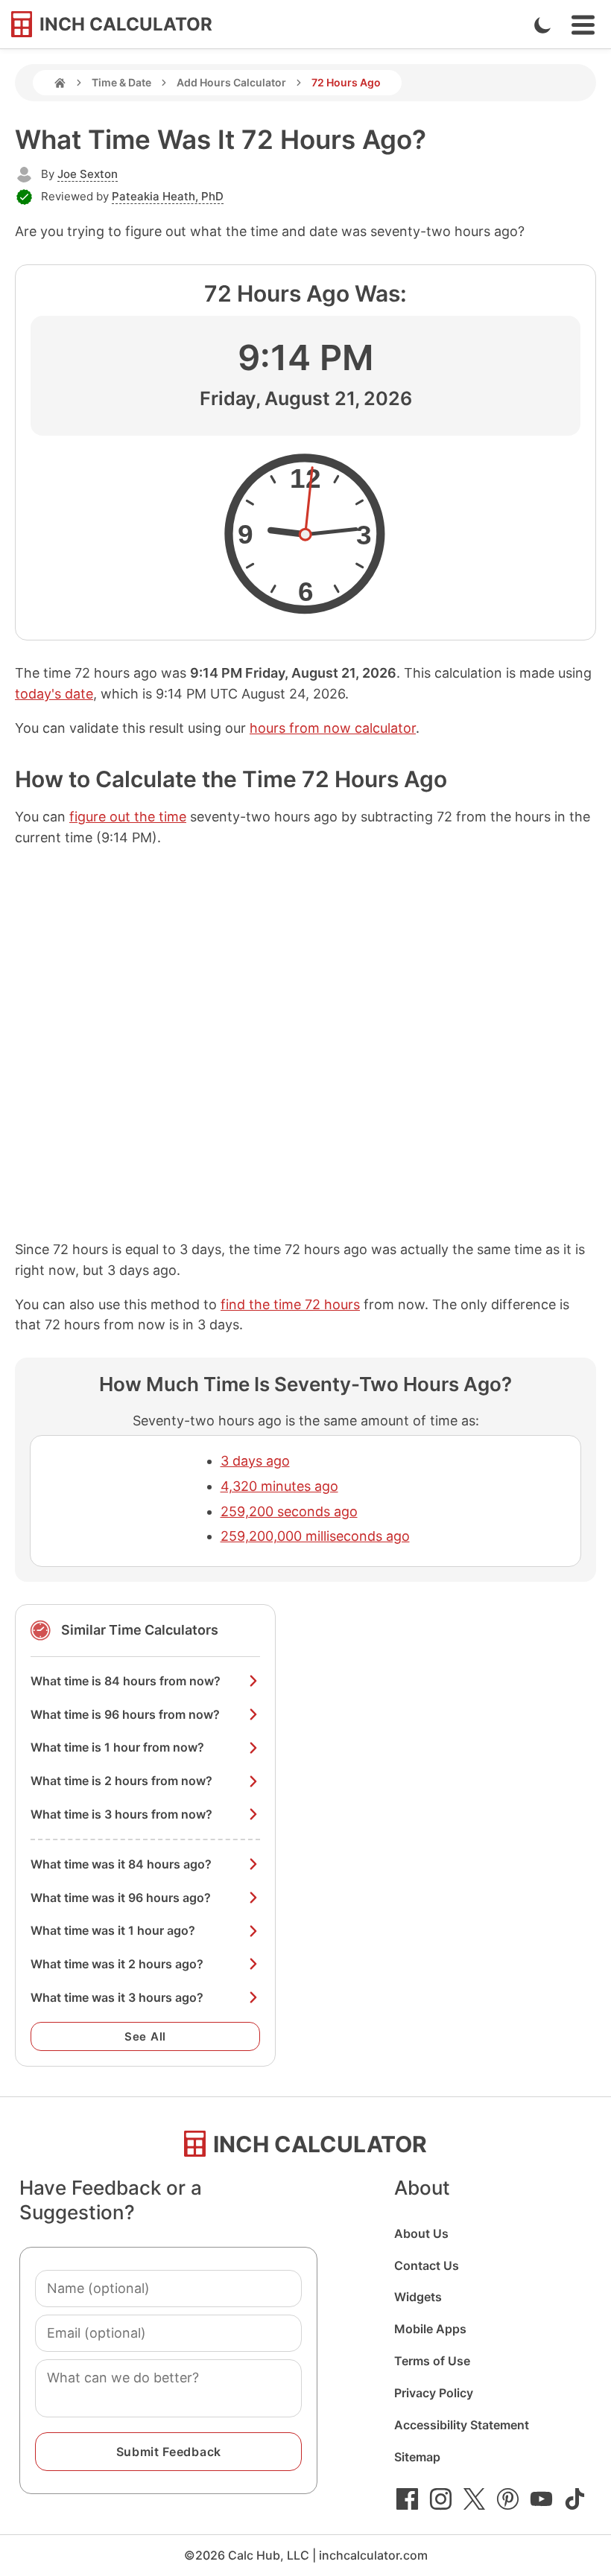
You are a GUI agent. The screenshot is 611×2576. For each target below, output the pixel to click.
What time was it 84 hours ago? (121, 1864)
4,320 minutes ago (279, 1486)
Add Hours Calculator (231, 82)
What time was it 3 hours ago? (117, 1997)
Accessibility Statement (462, 2425)
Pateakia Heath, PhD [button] (168, 196)
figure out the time (128, 817)
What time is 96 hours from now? (125, 1714)
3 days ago (255, 1461)
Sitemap (417, 2457)
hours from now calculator (333, 728)
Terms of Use (432, 2361)
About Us (421, 2233)
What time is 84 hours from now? (126, 1681)
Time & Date (121, 82)
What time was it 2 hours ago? (117, 1964)
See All (145, 2036)
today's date (54, 694)
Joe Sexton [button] (88, 174)
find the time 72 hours (290, 1304)
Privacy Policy (434, 2393)
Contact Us (427, 2265)
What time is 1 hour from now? (117, 1747)
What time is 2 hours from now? (121, 1781)
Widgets (418, 2297)
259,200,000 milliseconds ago (315, 1536)
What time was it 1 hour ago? (113, 1930)
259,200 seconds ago (289, 1511)
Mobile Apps (430, 2329)
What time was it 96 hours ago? (121, 1898)
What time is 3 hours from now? (121, 1814)
